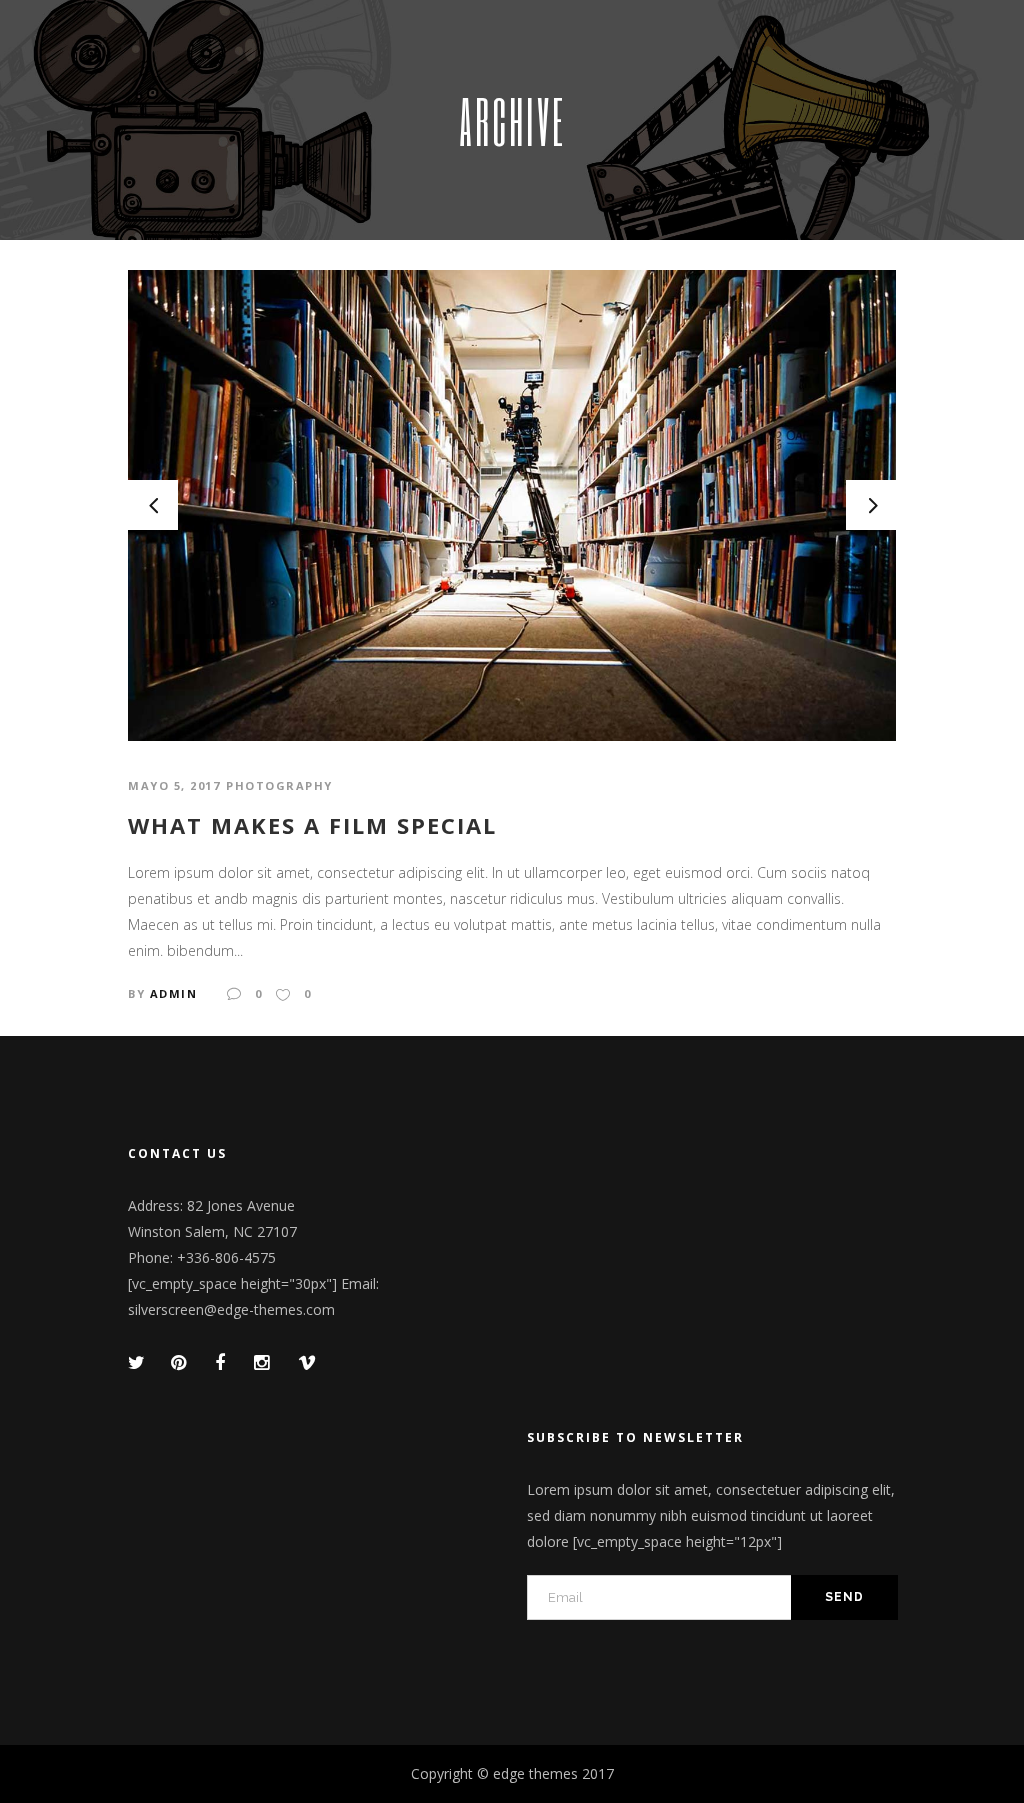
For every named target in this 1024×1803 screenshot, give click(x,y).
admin (174, 993)
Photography (279, 785)
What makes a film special (312, 825)
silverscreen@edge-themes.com (231, 1309)
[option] (512, 505)
